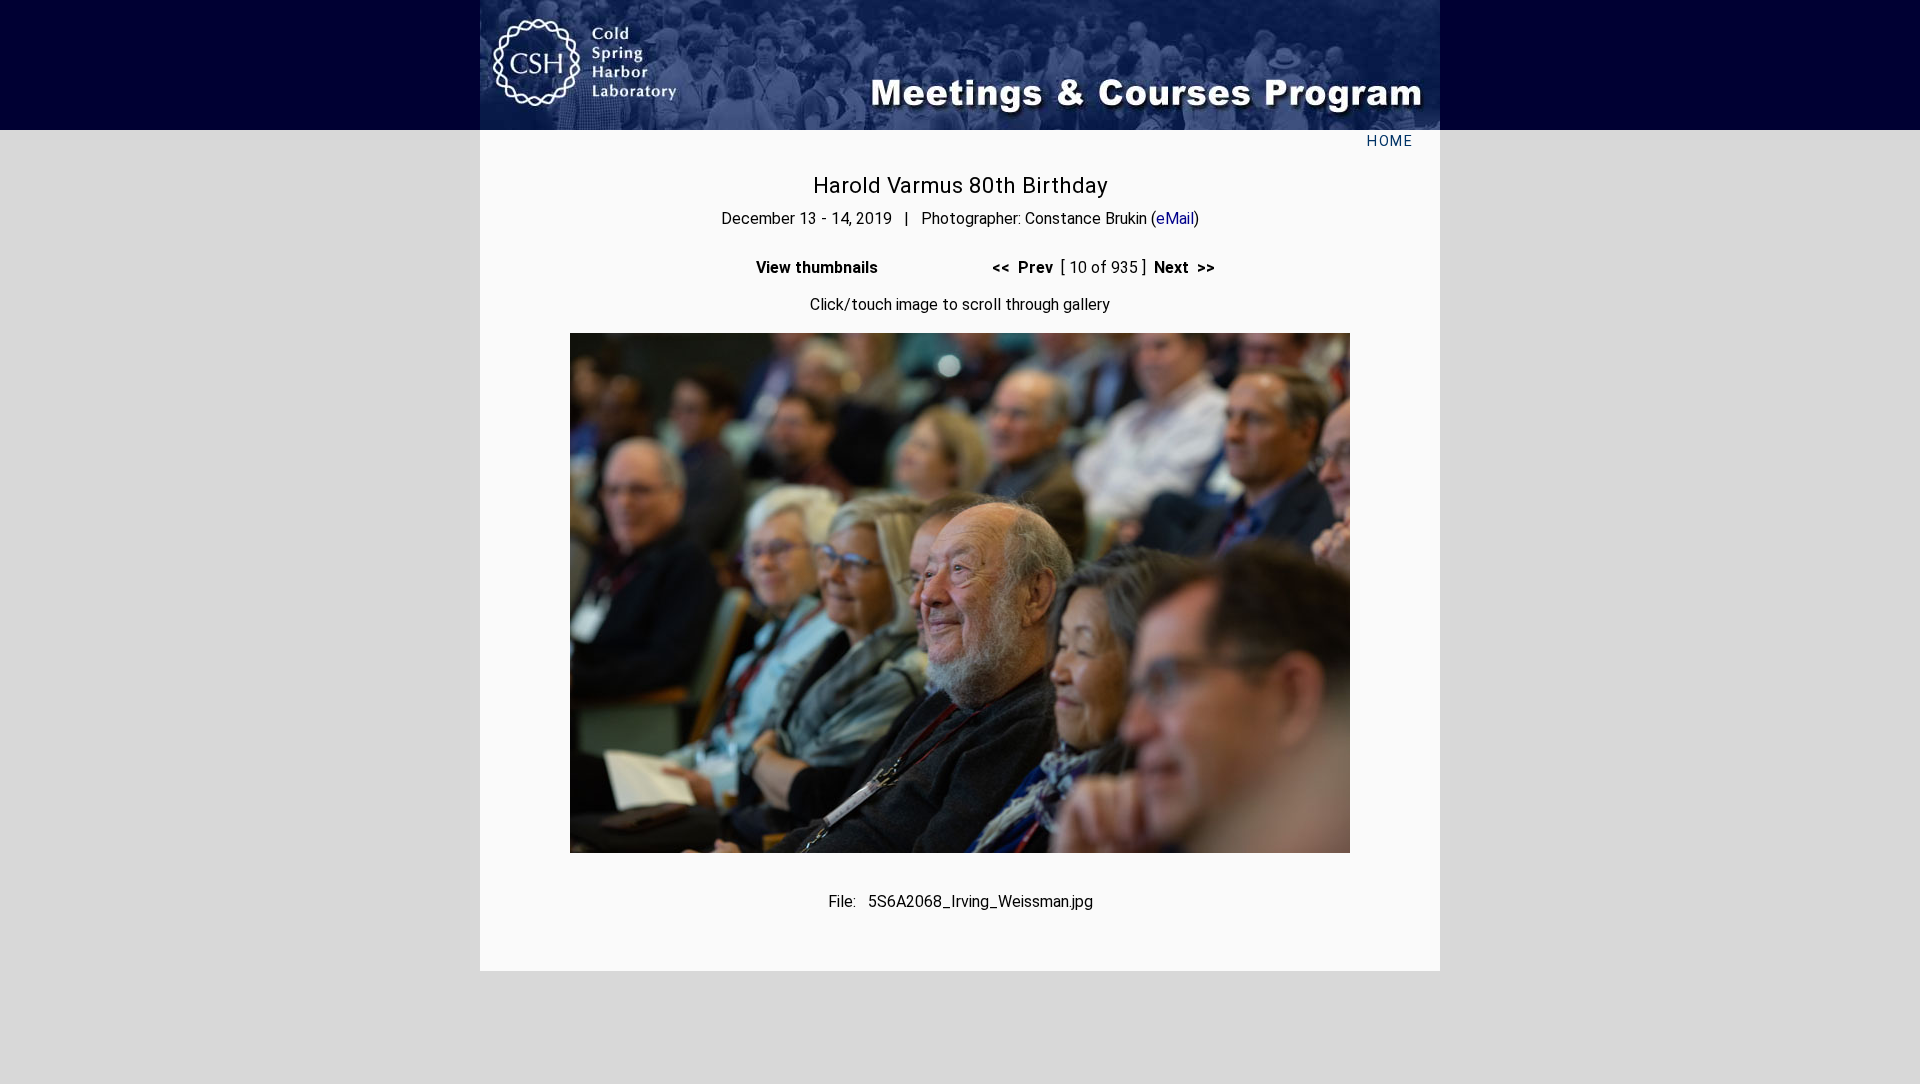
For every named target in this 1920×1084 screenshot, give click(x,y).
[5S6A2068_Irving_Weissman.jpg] (960, 847)
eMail (1175, 218)
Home (1390, 141)
